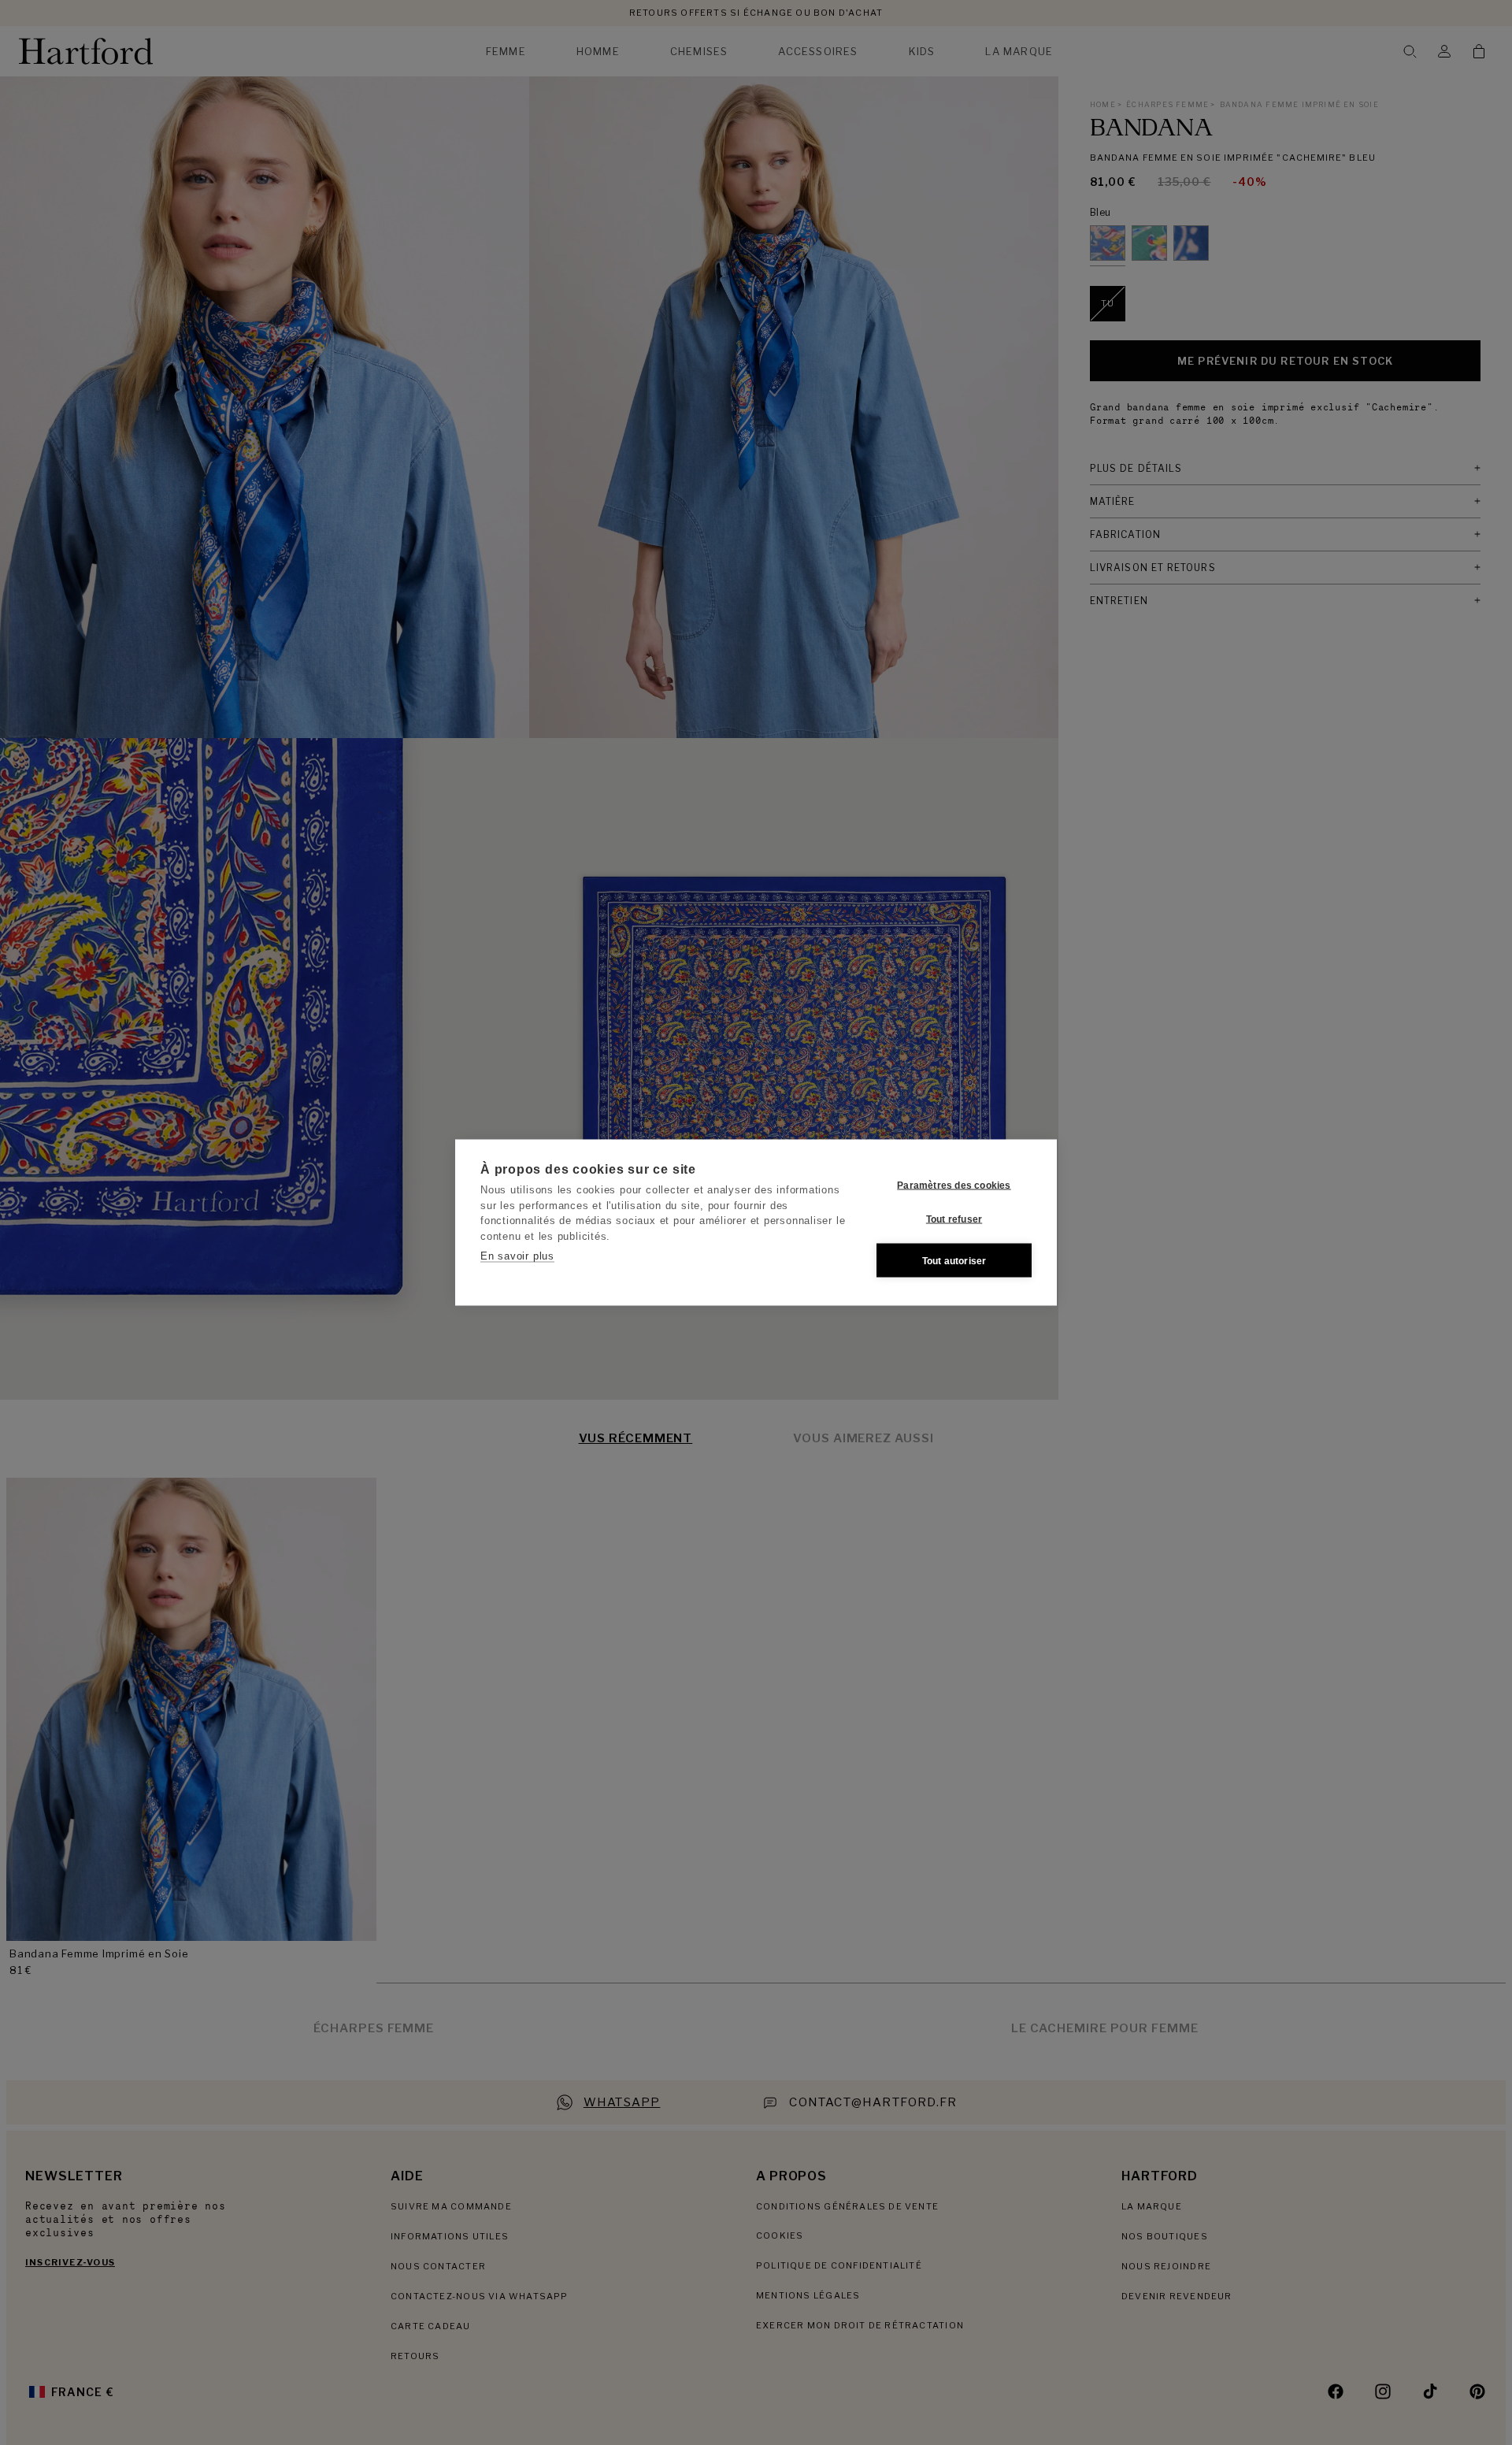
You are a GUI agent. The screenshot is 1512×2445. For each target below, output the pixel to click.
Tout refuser (954, 1219)
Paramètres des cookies (954, 1185)
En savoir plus (517, 1256)
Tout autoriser (954, 1260)
